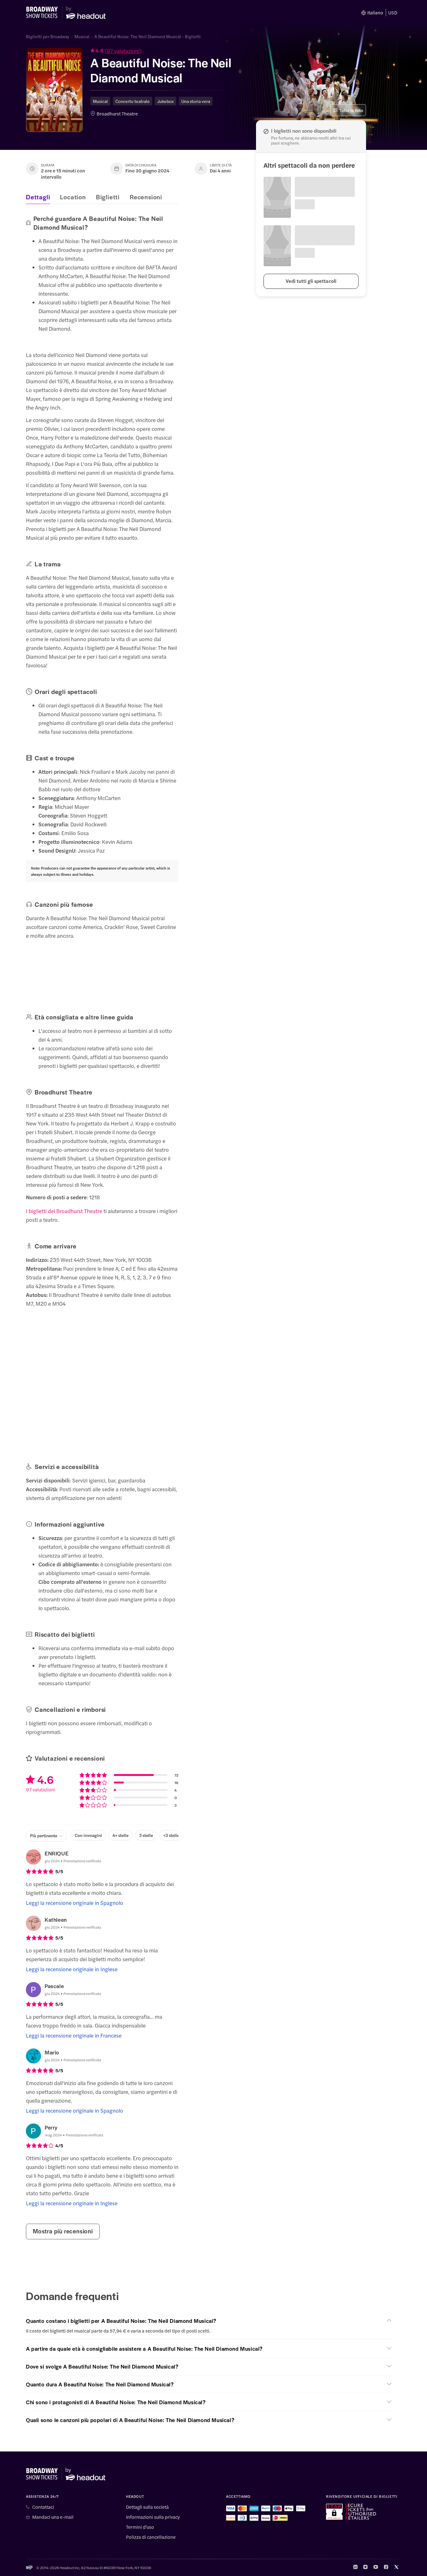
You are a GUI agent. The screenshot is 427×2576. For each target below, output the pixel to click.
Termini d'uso (140, 2527)
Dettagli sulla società (147, 2507)
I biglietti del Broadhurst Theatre (64, 1211)
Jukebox (166, 101)
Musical (82, 36)
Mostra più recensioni (63, 2231)
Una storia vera (196, 101)
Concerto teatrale (133, 101)
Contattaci (43, 2507)
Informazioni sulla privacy (153, 2517)
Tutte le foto (351, 110)
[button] (162, 51)
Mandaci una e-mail (53, 2517)
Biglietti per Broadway (48, 36)
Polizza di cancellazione (151, 2537)
